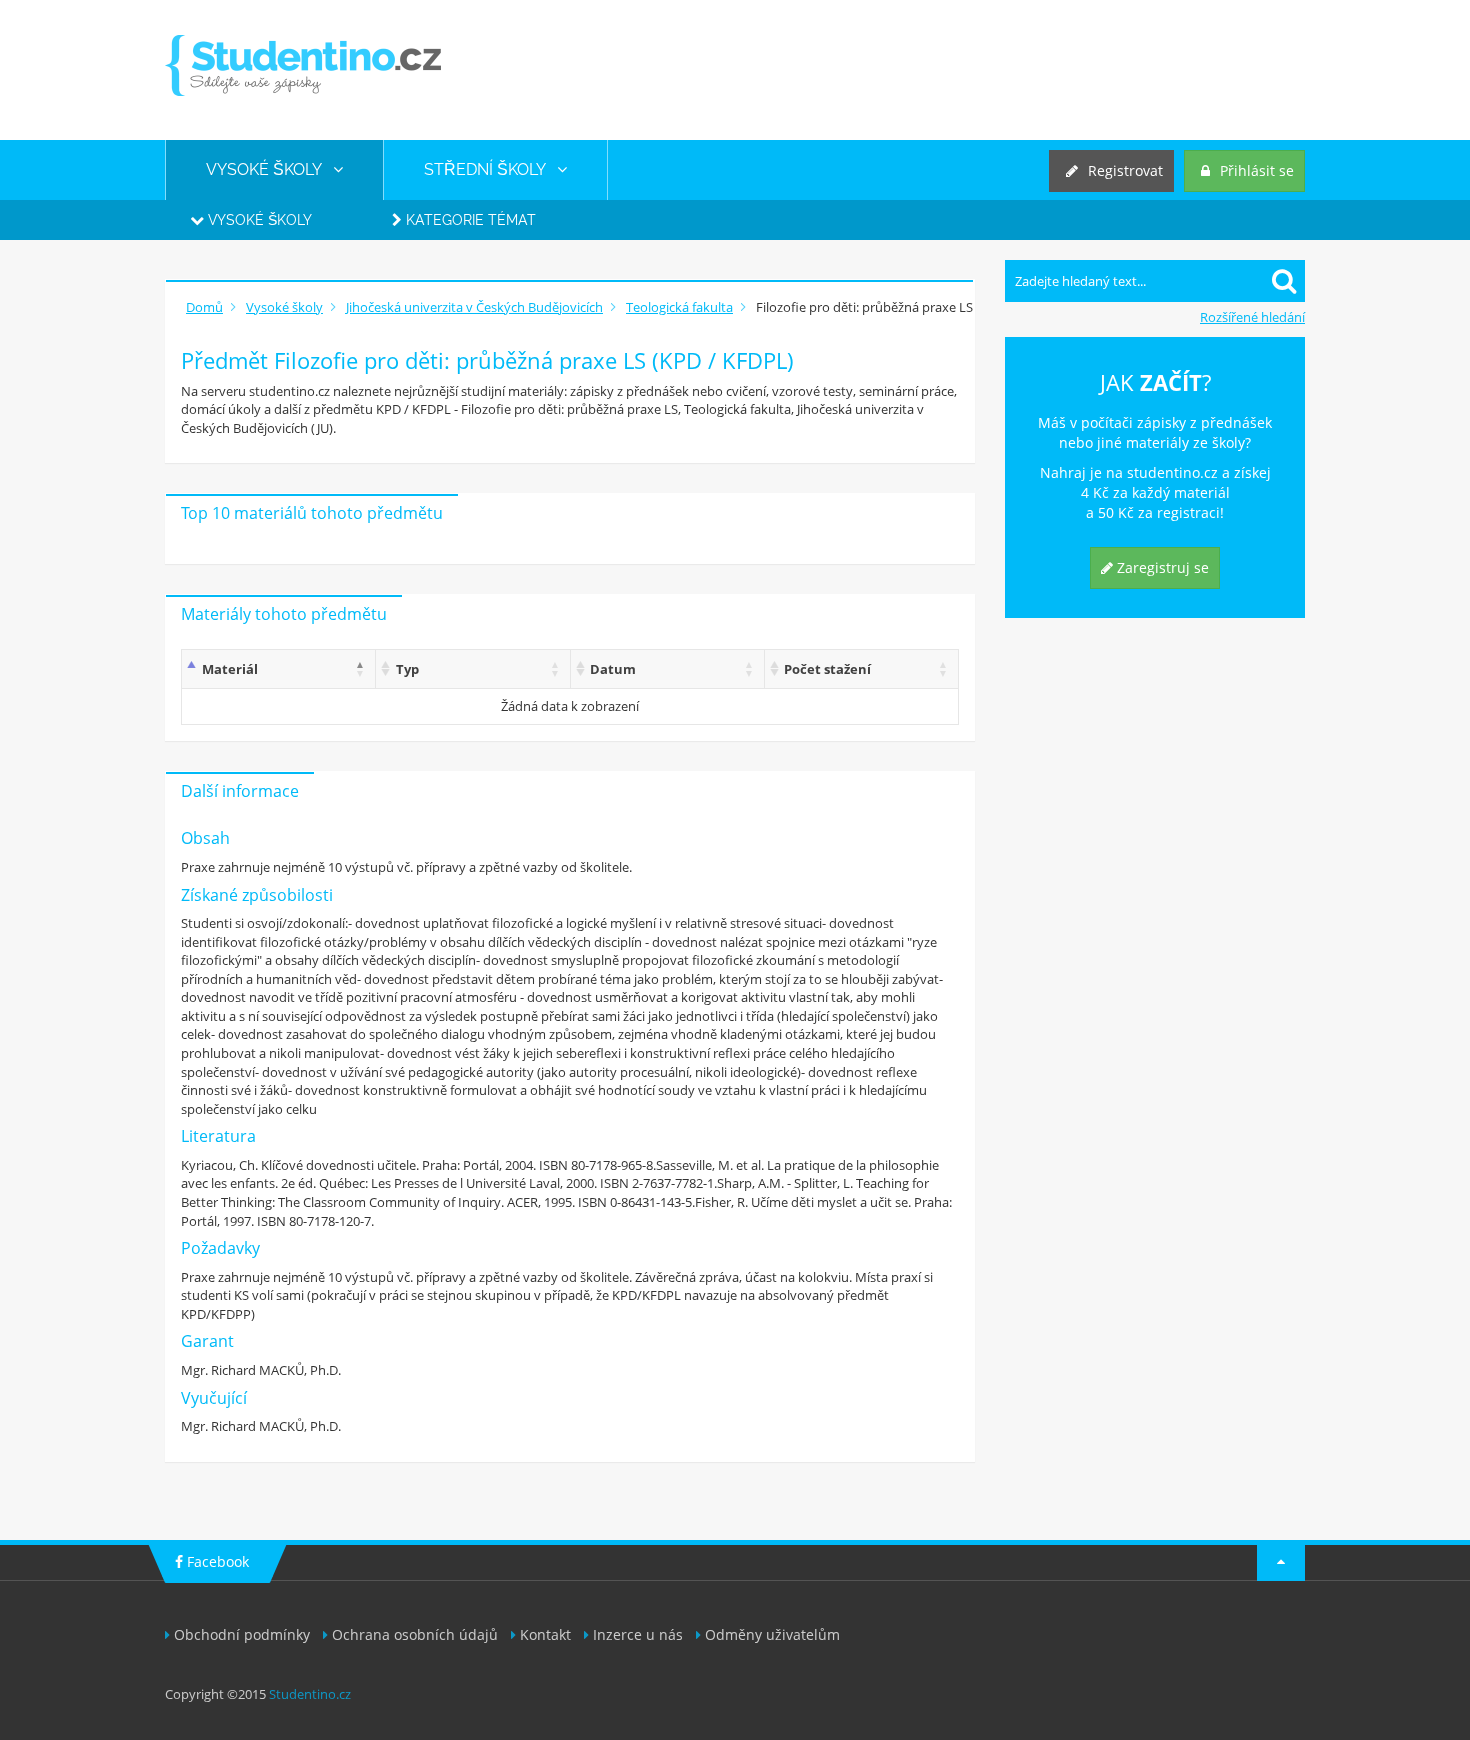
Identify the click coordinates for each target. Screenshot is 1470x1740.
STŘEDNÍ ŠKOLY (490, 169)
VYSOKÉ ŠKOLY (269, 169)
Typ (407, 669)
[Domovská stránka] (303, 65)
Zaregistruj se (1161, 567)
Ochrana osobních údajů (415, 1634)
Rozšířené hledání (1252, 317)
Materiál (230, 669)
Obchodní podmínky (242, 1634)
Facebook (216, 1561)
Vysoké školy (258, 220)
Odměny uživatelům (772, 1634)
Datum (613, 669)
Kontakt (545, 1634)
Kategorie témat (469, 220)
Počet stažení (827, 669)
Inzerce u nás (638, 1634)
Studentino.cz (310, 1694)
